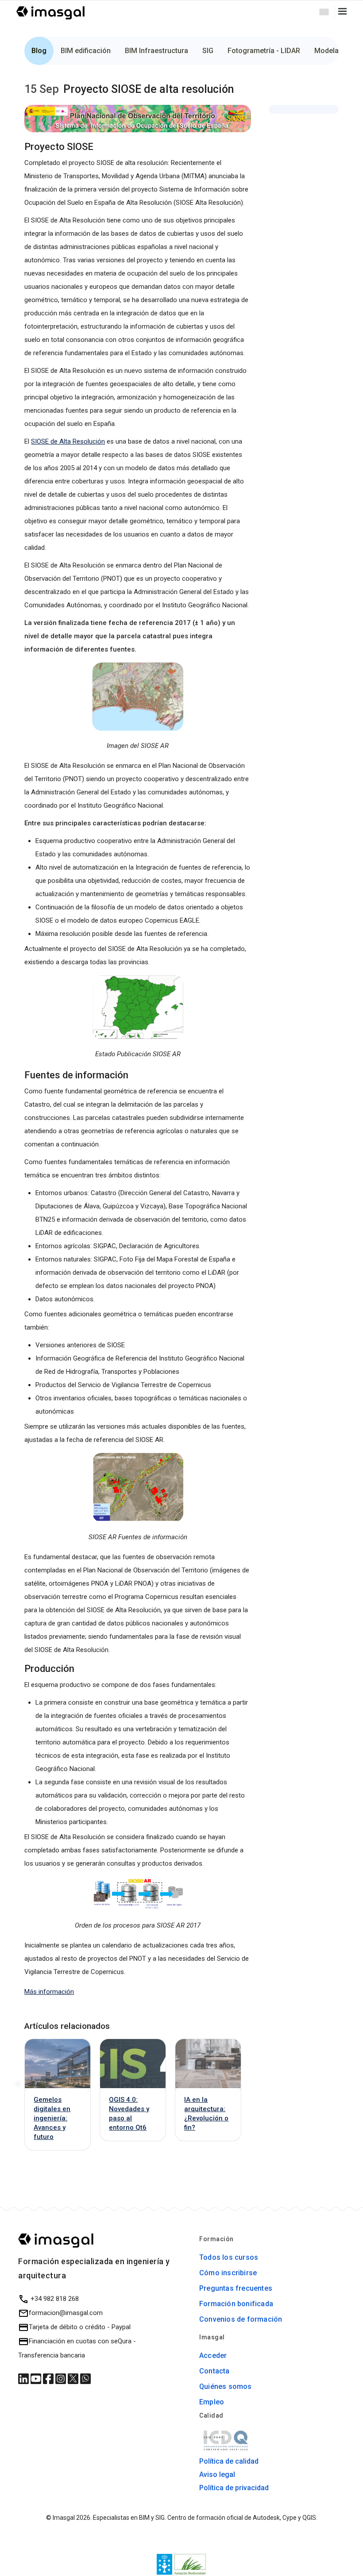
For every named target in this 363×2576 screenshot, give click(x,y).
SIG (208, 51)
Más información (49, 1992)
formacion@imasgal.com (66, 2313)
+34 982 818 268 (54, 2299)
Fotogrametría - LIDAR (264, 51)
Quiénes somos (226, 2386)
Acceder (213, 2356)
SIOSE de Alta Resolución (68, 441)
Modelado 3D (336, 51)
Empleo (212, 2402)
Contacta (214, 2371)
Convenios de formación (241, 2319)
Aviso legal (217, 2474)
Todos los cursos (229, 2257)
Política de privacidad (234, 2488)
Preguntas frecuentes (236, 2288)
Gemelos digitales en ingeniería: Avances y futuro (52, 2118)
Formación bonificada (236, 2304)
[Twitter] (74, 2378)
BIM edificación (86, 51)
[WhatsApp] (85, 2378)
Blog (39, 51)
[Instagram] (62, 2378)
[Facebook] (49, 2378)
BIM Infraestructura (156, 51)
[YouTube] (37, 2378)
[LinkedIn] (24, 2378)
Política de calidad (229, 2461)
